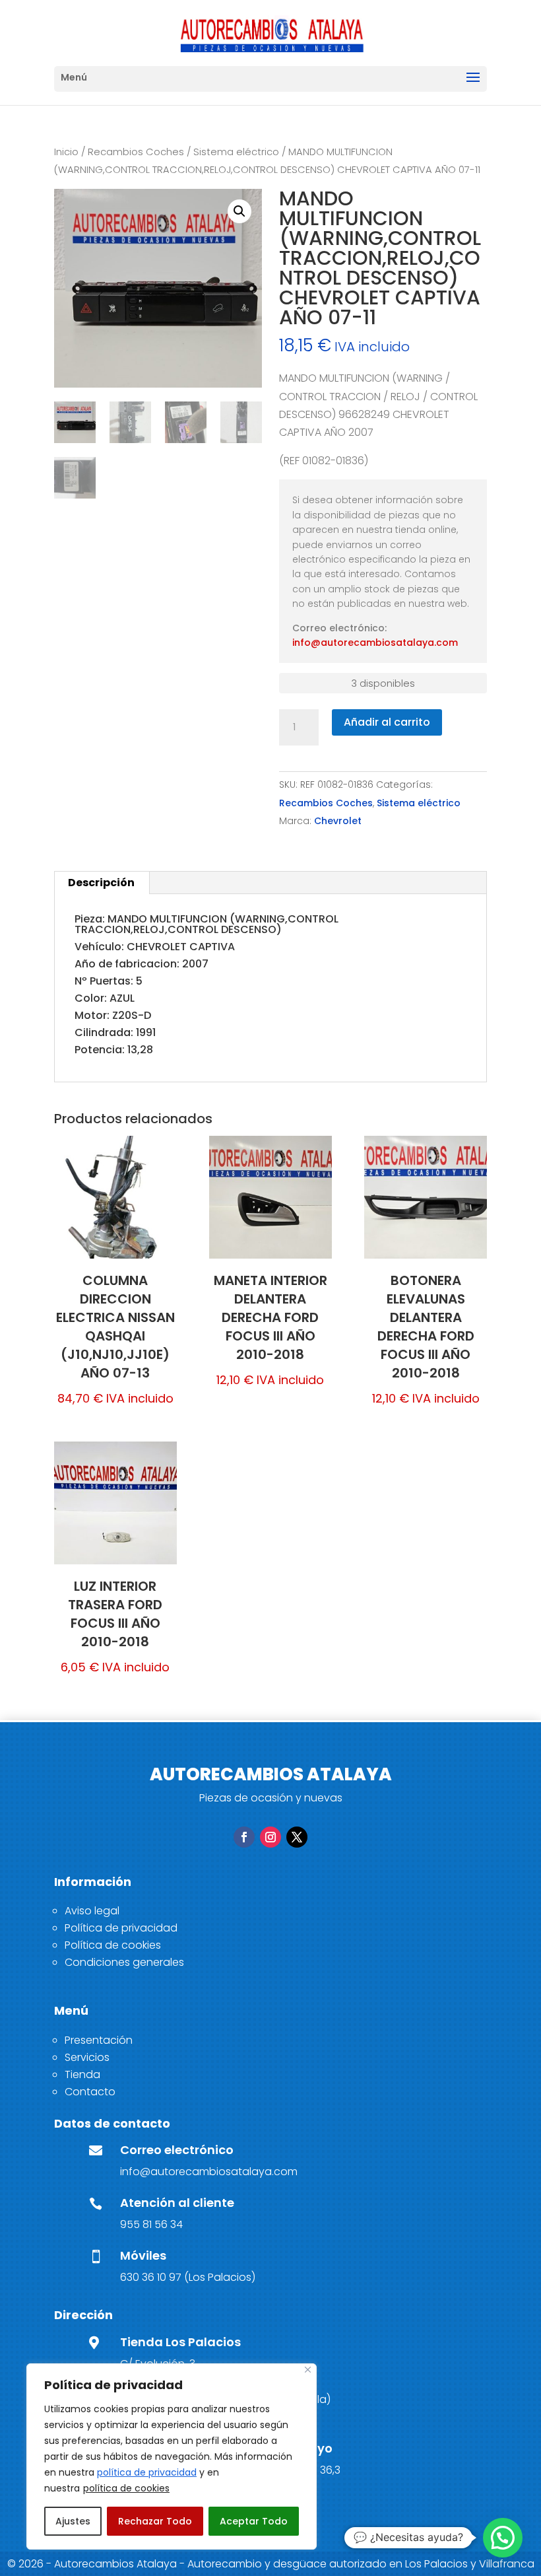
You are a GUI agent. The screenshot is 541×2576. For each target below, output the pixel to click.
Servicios (87, 2057)
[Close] (308, 2370)
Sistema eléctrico (236, 152)
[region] (172, 2456)
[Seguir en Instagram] (270, 1837)
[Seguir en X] (297, 1837)
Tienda (82, 2074)
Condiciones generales (124, 1962)
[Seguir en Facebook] (244, 1837)
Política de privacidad (121, 1928)
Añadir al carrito (387, 722)
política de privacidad (147, 2472)
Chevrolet (338, 821)
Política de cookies (113, 1945)
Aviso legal (92, 1911)
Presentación (99, 2040)
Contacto (90, 2092)
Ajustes (73, 2521)
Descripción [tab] (101, 883)
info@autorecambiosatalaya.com (375, 643)
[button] (239, 211)
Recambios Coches (136, 152)
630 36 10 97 (151, 2277)
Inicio (66, 152)
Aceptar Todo (254, 2521)
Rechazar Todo (155, 2521)
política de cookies (126, 2488)
